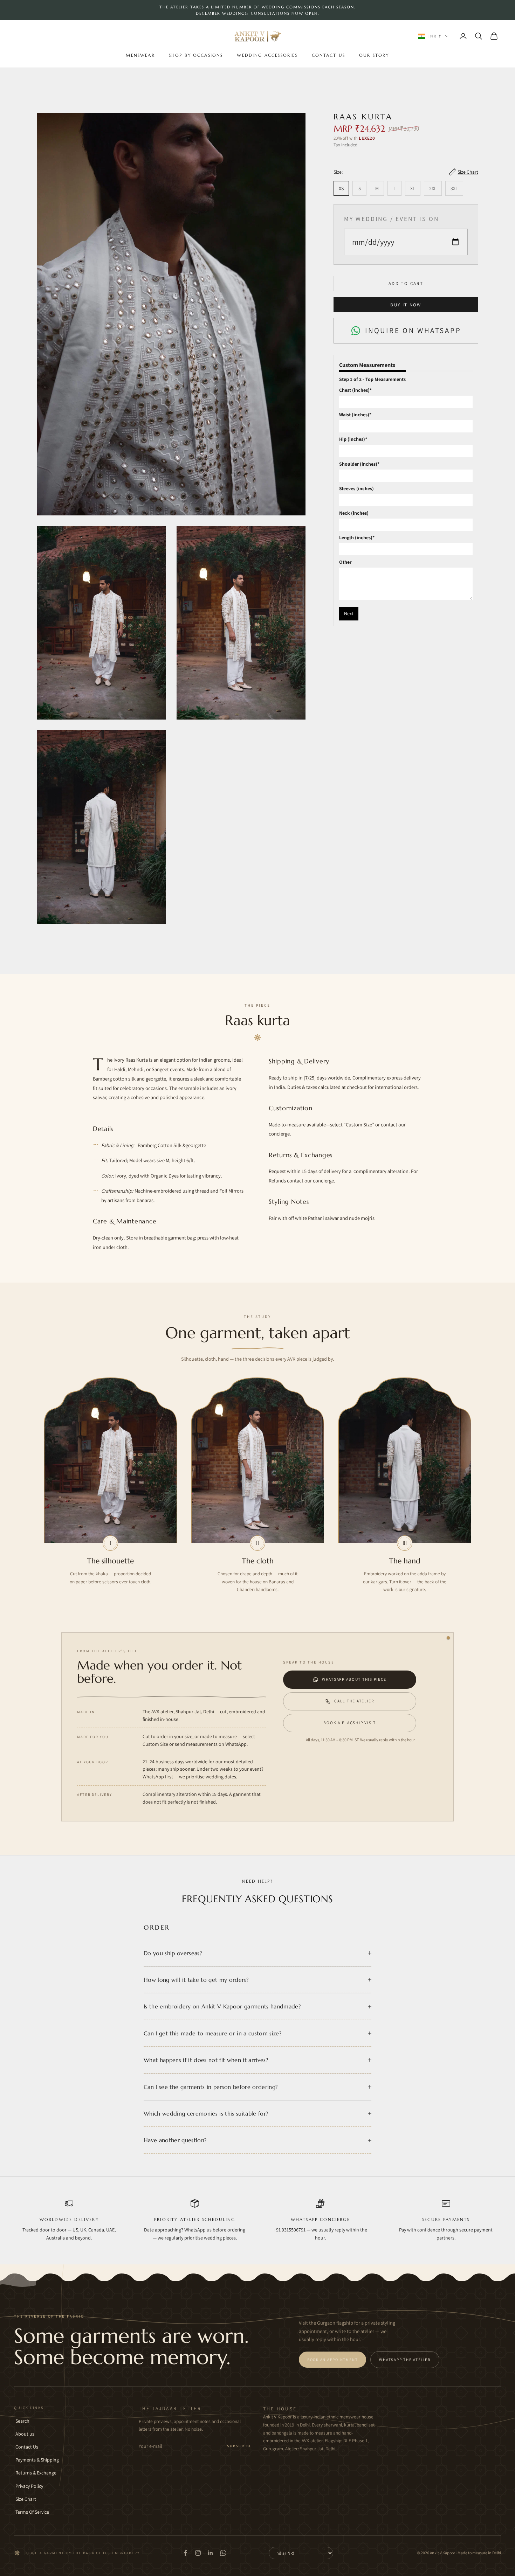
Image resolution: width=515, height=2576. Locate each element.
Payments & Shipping (37, 2460)
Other (345, 562)
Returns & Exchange (36, 2473)
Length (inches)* (357, 537)
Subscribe (239, 2446)
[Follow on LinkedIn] (211, 2553)
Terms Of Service (32, 2512)
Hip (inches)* (353, 439)
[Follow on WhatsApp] (223, 2553)
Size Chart (26, 2499)
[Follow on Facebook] (185, 2553)
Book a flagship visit (349, 1723)
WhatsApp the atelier (405, 2360)
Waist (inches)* (355, 415)
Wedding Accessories (267, 55)
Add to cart (406, 283)
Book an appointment (332, 2360)
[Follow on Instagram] (198, 2553)
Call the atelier (354, 1701)
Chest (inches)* (355, 390)
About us (25, 2434)
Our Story (374, 55)
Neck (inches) (354, 513)
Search (22, 2421)
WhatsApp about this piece (354, 1679)
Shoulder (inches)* (359, 464)
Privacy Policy (29, 2486)
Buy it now (406, 304)
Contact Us (329, 55)
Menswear (140, 55)
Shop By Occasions (196, 55)
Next (349, 613)
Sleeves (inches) (356, 488)
